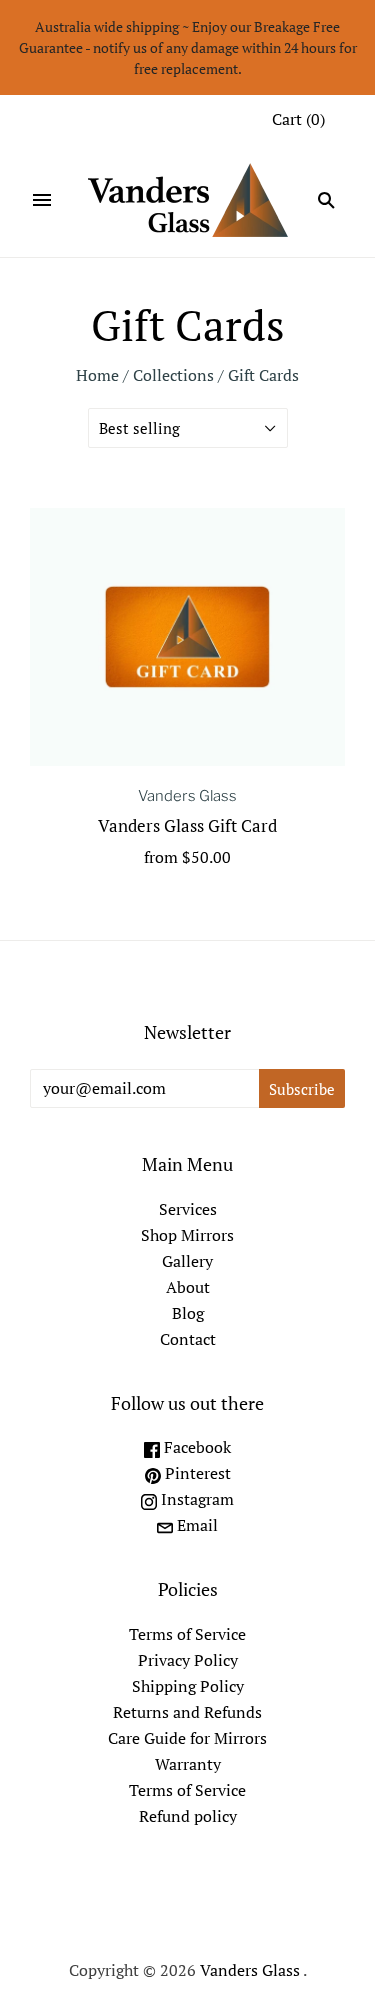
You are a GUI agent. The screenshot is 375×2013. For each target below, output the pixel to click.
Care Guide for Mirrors (187, 1738)
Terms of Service (187, 1634)
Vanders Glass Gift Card (187, 825)
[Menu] (42, 200)
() (298, 119)
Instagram (195, 1499)
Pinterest (196, 1473)
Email (195, 1525)
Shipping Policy (188, 1686)
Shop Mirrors (187, 1235)
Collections (173, 375)
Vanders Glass (187, 796)
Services (188, 1209)
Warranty (188, 1764)
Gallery (187, 1261)
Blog (188, 1313)
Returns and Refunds (187, 1712)
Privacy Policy (188, 1660)
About (188, 1287)
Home (97, 375)
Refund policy (188, 1816)
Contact (188, 1339)
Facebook (195, 1447)
